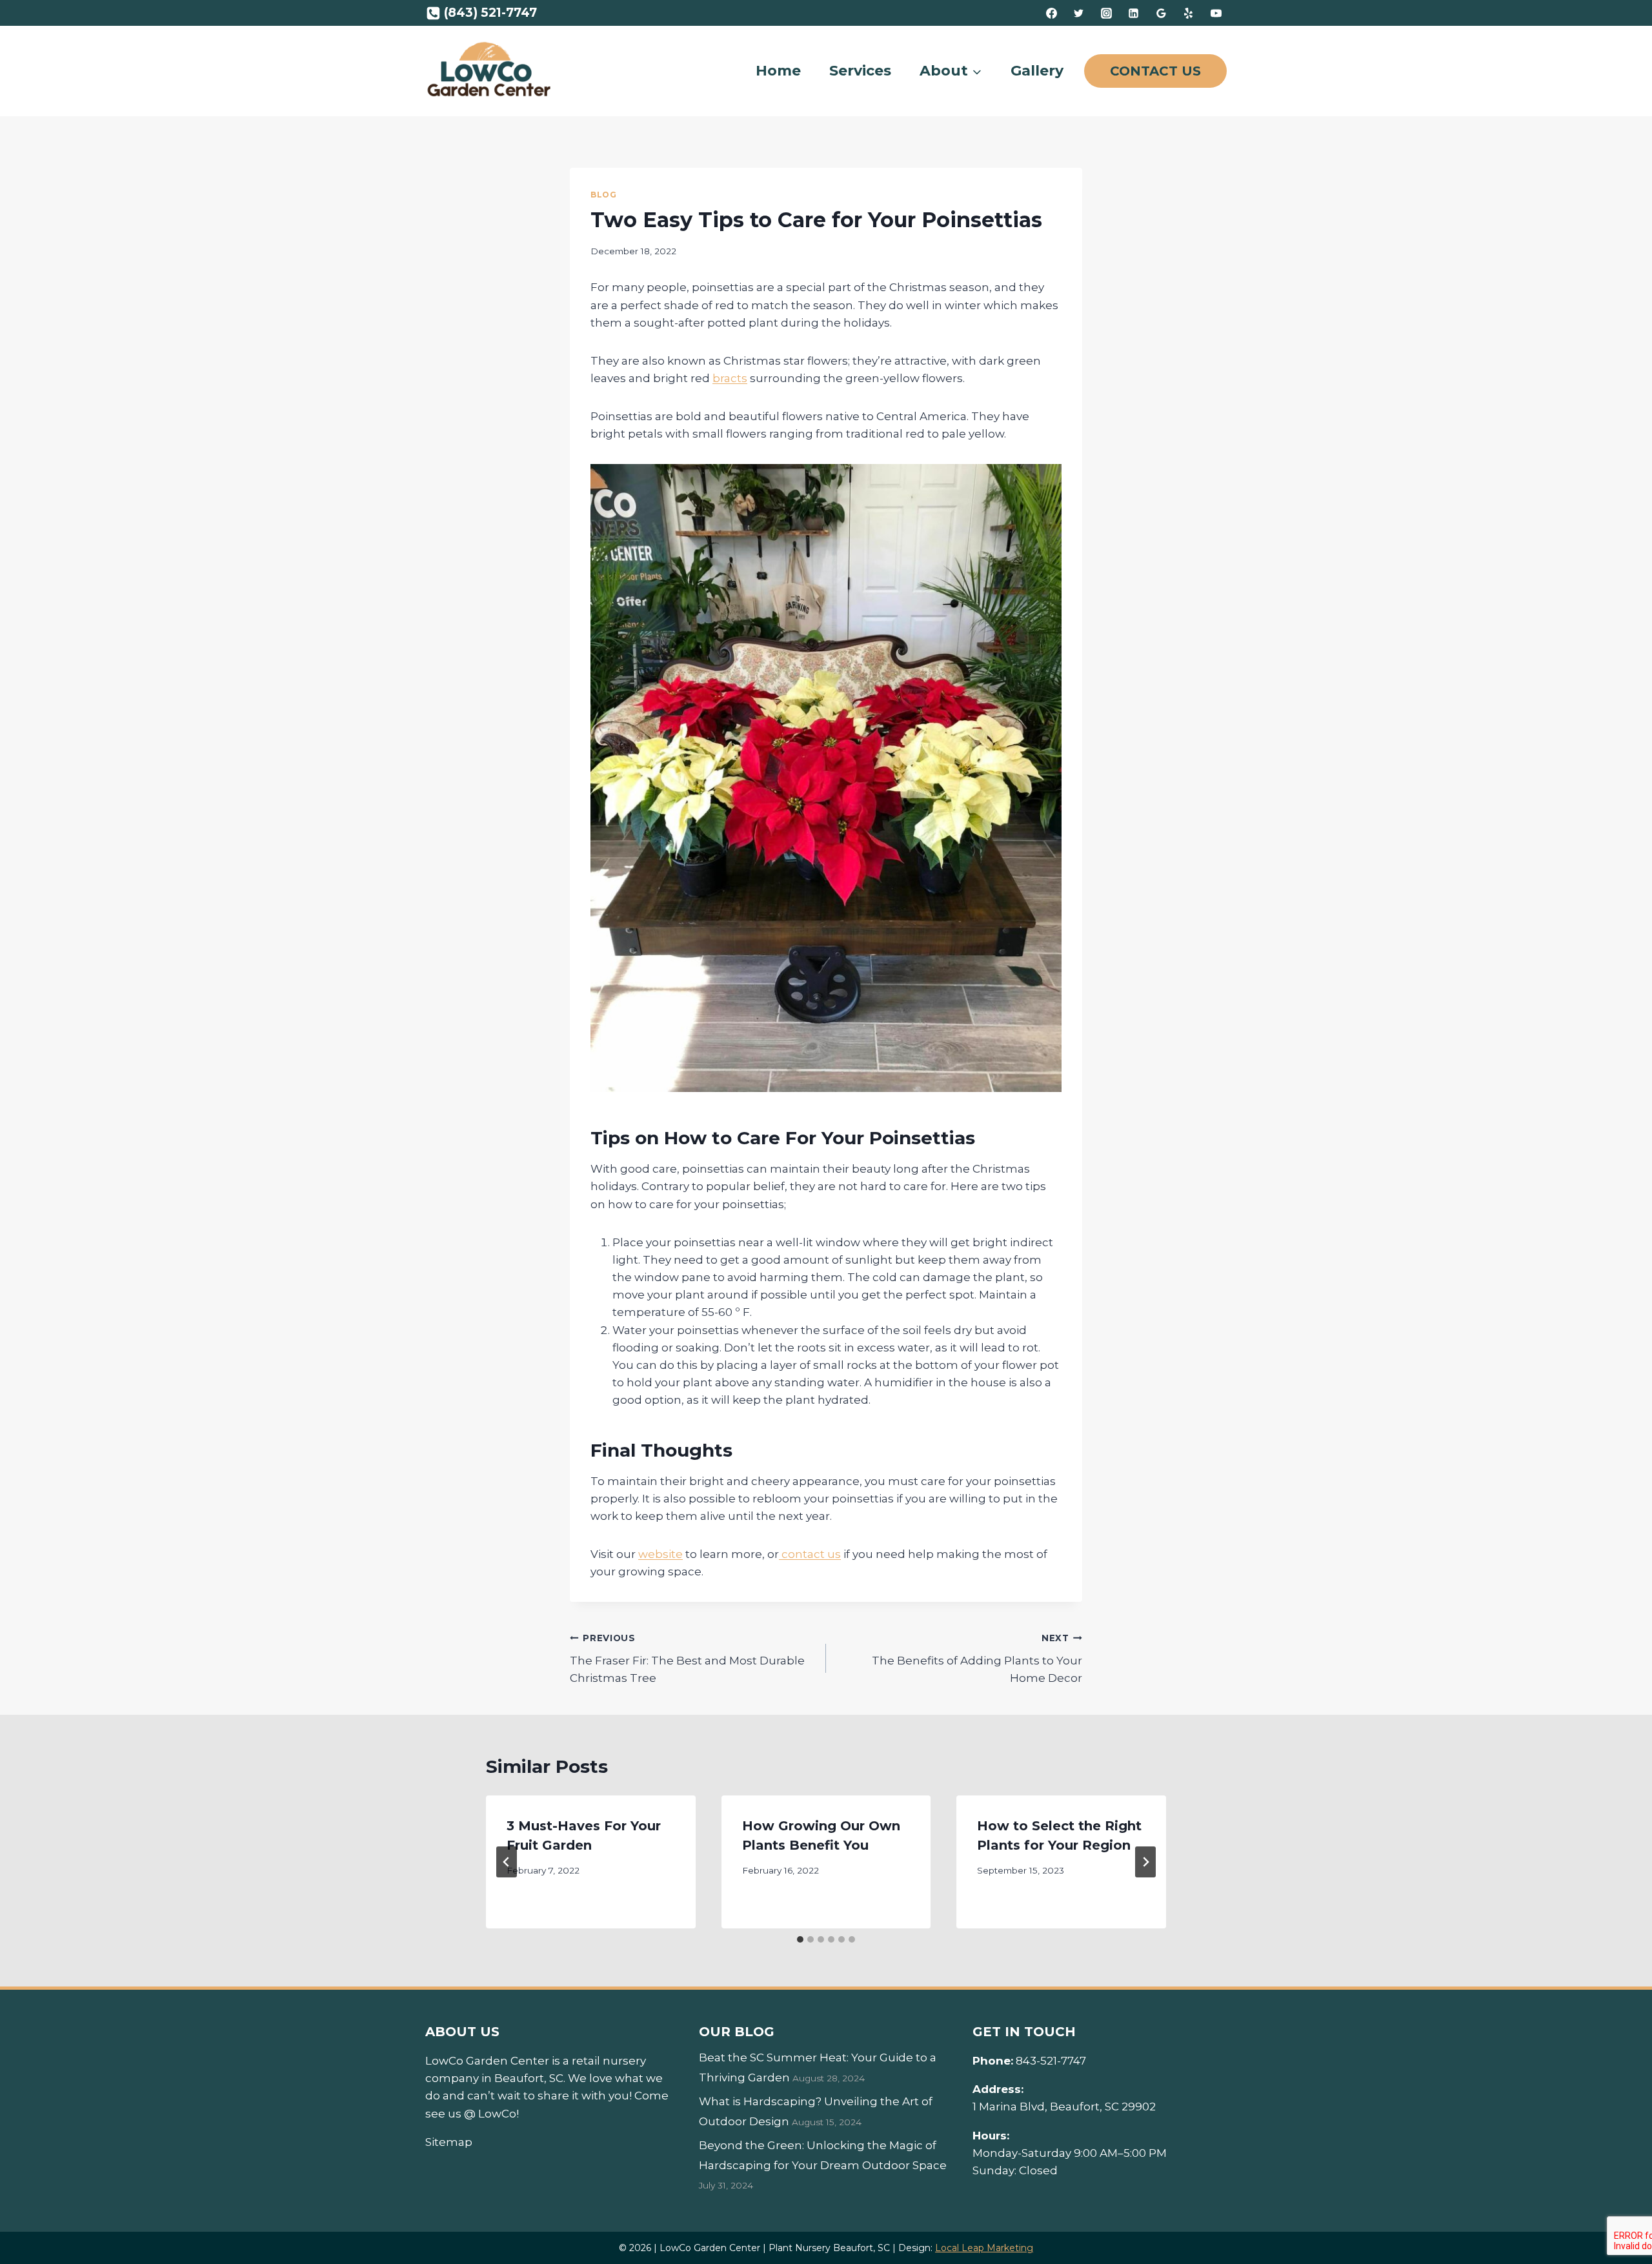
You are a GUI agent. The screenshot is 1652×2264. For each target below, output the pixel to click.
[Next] (1145, 1862)
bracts (730, 378)
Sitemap (449, 2142)
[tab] (800, 1939)
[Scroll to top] (1619, 2212)
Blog (603, 195)
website (660, 1554)
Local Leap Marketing (984, 2248)
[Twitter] (1079, 13)
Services (860, 71)
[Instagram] (1106, 13)
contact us (810, 1554)
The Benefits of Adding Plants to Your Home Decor (977, 1659)
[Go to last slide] (507, 1862)
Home (778, 71)
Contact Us (1155, 71)
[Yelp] (1189, 13)
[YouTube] (1216, 13)
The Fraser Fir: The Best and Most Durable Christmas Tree (687, 1659)
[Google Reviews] (1161, 13)
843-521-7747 (1051, 2061)
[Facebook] (1051, 13)
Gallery (1037, 71)
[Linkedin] (1134, 13)
